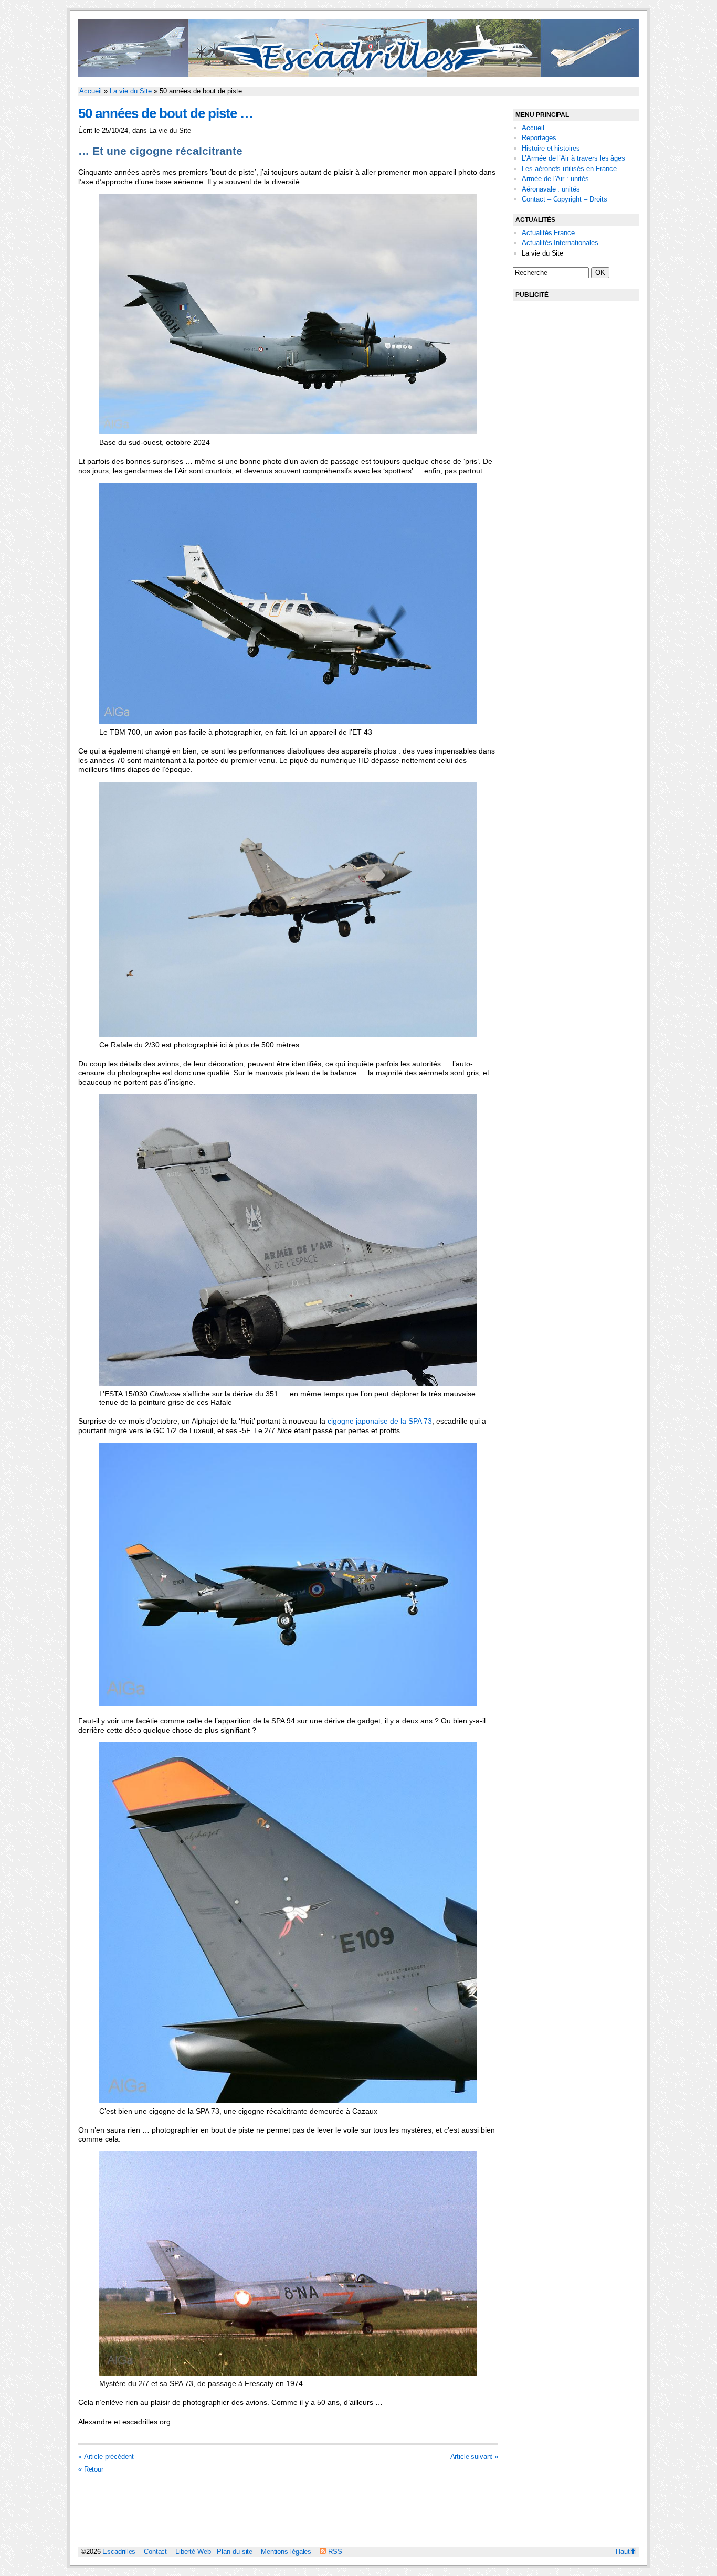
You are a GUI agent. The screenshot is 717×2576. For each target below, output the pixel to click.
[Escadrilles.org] (358, 74)
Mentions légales (286, 2552)
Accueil (91, 91)
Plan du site (235, 2552)
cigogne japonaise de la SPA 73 (380, 1421)
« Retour (91, 2469)
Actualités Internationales (560, 243)
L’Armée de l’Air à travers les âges (573, 158)
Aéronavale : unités (551, 189)
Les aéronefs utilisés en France (569, 169)
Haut (623, 2552)
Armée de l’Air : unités (555, 179)
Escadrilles (119, 2552)
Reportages (539, 138)
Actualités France (548, 233)
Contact (155, 2552)
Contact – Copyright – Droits (565, 199)
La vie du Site (131, 91)
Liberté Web (193, 2552)
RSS (334, 2552)
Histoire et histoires (551, 148)
